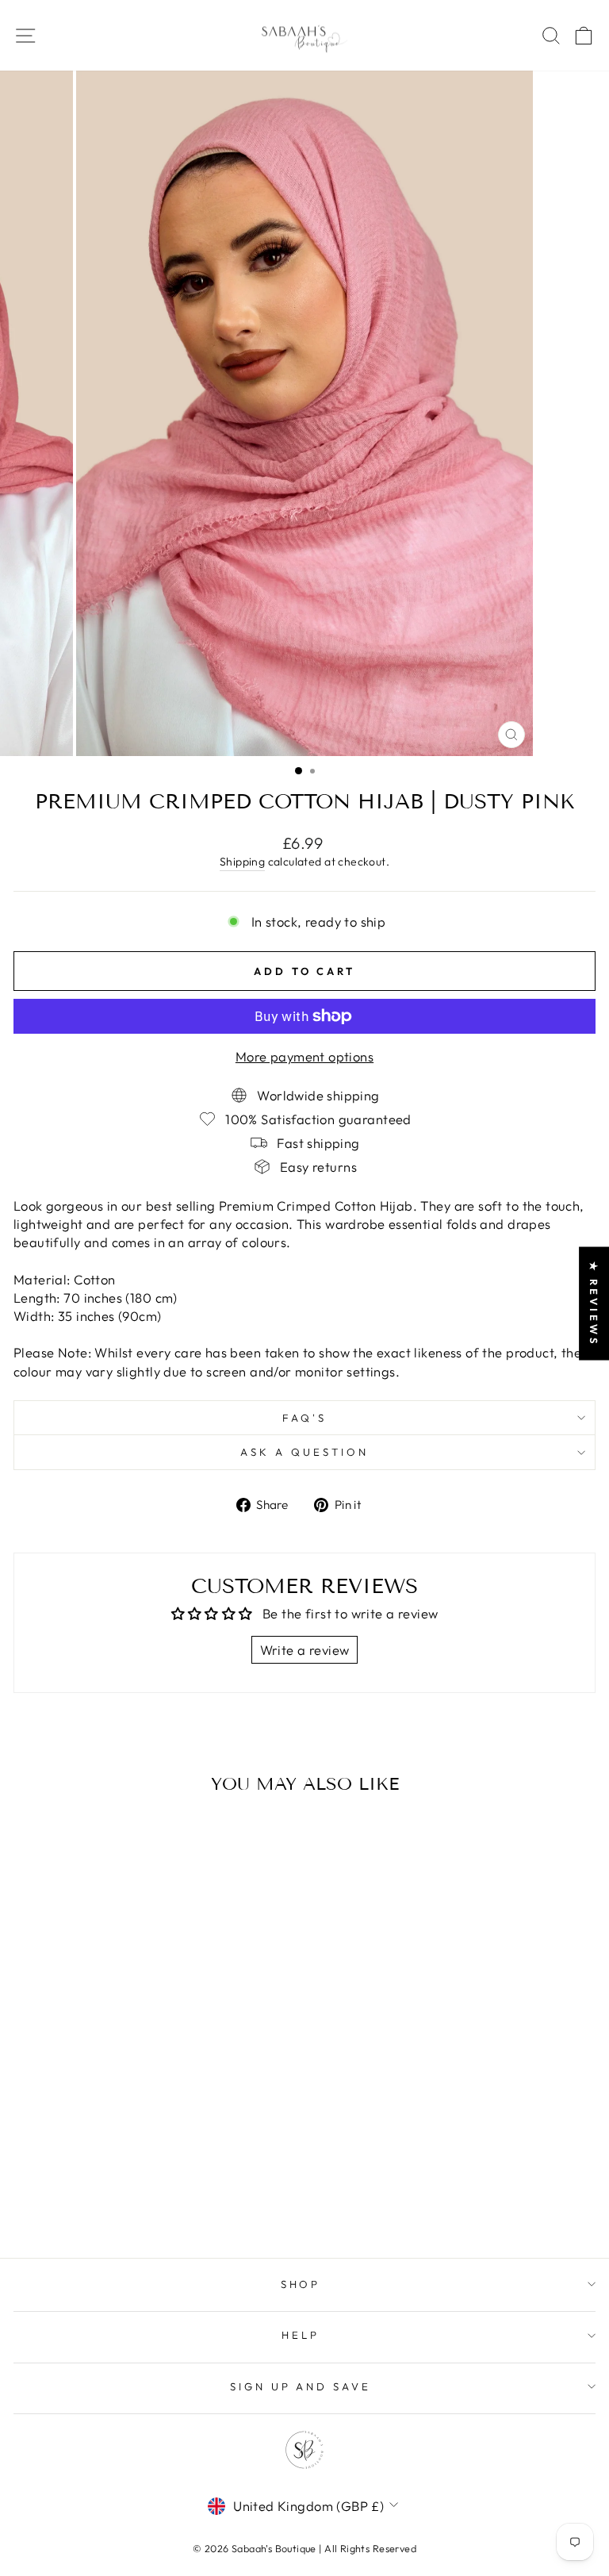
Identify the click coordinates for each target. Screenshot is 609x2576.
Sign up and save (301, 2386)
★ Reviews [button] (594, 1303)
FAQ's (304, 1418)
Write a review (305, 1650)
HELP (301, 2335)
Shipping (242, 862)
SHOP (301, 2284)
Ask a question (304, 1452)
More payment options (304, 1056)
